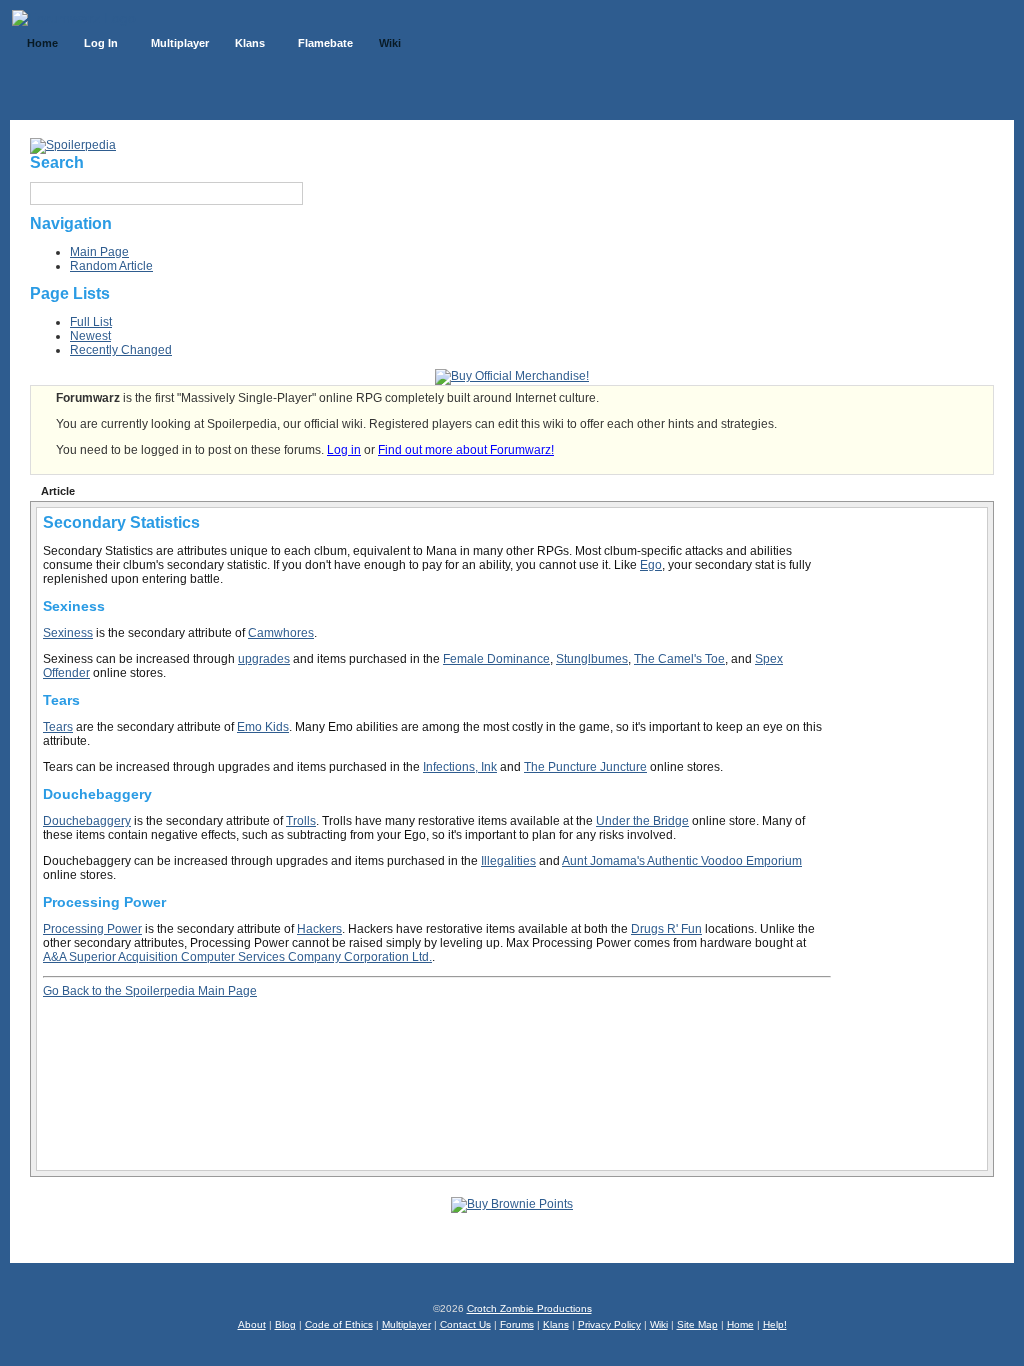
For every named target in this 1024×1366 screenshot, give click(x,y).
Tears (58, 727)
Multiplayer (406, 1324)
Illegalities (508, 861)
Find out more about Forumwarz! (466, 450)
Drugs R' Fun (666, 929)
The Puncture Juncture (585, 767)
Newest (90, 336)
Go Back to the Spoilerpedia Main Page (150, 991)
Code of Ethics (339, 1324)
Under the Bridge (642, 821)
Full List (91, 322)
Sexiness (68, 633)
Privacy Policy (609, 1324)
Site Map (697, 1324)
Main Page (99, 252)
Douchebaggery (87, 821)
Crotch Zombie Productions (529, 1308)
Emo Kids (263, 727)
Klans (556, 1324)
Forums (517, 1324)
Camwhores (281, 633)
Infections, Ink (460, 767)
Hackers (319, 929)
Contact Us (465, 1324)
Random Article (111, 266)
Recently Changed (121, 350)
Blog (285, 1324)
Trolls (301, 821)
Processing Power (92, 929)
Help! (775, 1324)
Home (740, 1324)
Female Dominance (496, 659)
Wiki (659, 1324)
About (252, 1324)
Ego (651, 565)
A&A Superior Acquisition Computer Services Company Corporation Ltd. (237, 957)
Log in (344, 450)
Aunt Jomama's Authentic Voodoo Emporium (682, 861)
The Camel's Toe (679, 659)
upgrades (264, 659)
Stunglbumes (592, 659)
